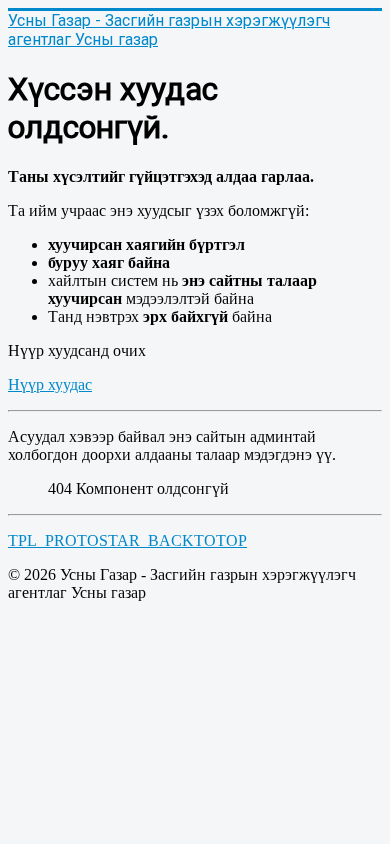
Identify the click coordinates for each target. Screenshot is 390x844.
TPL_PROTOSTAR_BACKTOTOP (127, 540)
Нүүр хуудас (50, 384)
